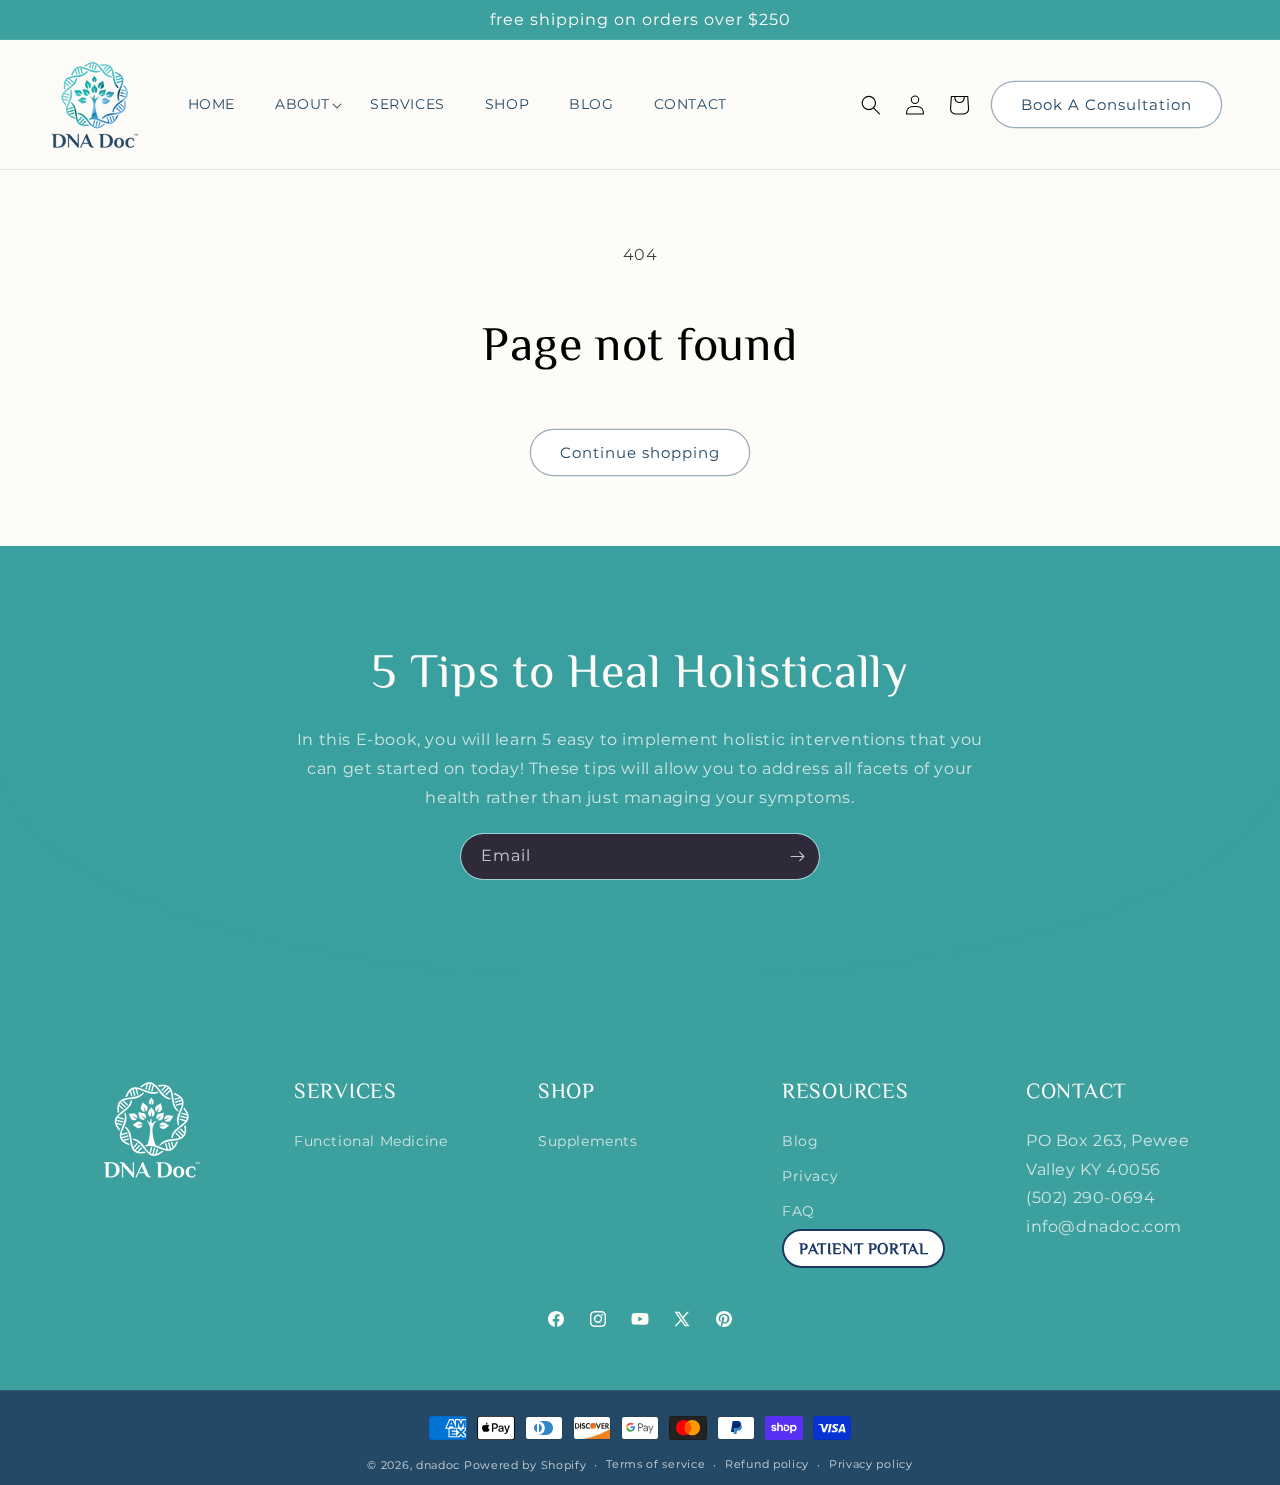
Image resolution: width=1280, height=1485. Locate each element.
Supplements (588, 1141)
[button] (302, 105)
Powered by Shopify (525, 1465)
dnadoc (438, 1465)
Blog (800, 1141)
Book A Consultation (1106, 104)
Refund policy (767, 1464)
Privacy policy (871, 1464)
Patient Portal (863, 1250)
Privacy (810, 1176)
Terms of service (655, 1464)
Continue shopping (640, 452)
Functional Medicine (370, 1141)
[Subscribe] (797, 856)
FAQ (798, 1211)
